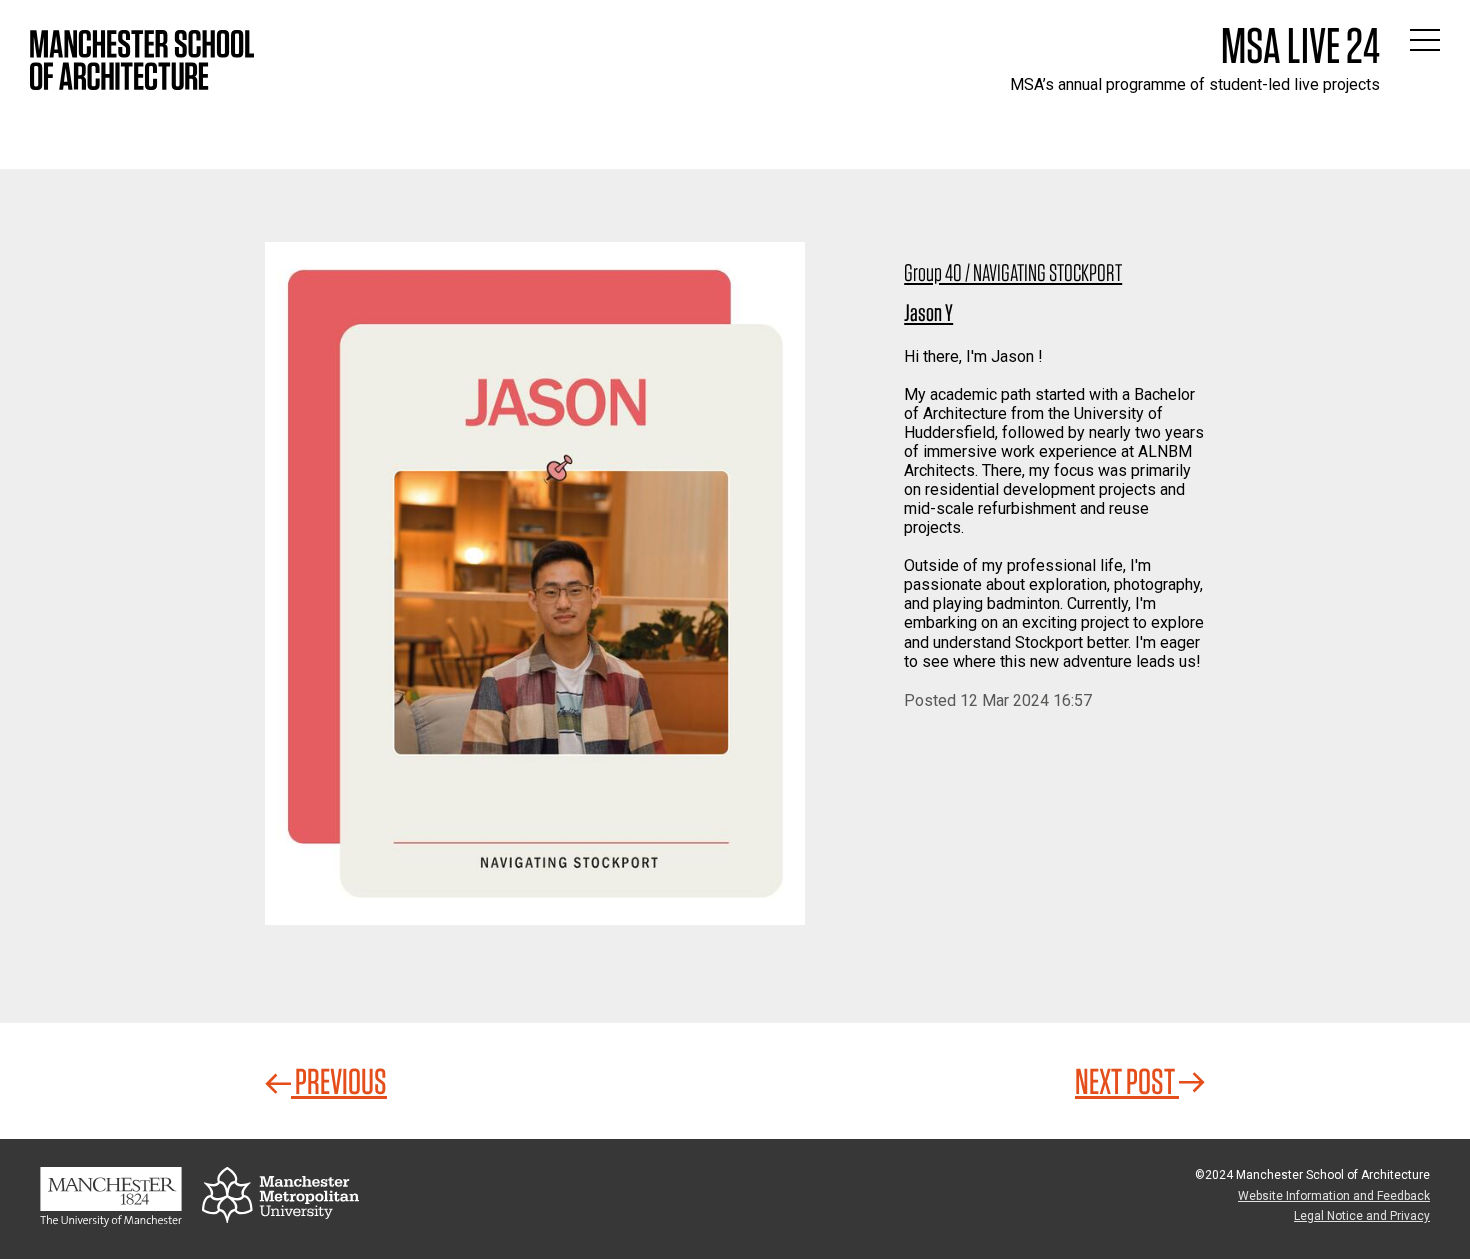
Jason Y (928, 312)
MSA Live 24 (1300, 45)
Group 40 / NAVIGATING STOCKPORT (1013, 272)
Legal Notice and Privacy (1362, 1216)
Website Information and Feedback (1334, 1196)
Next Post (1127, 1081)
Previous (339, 1081)
